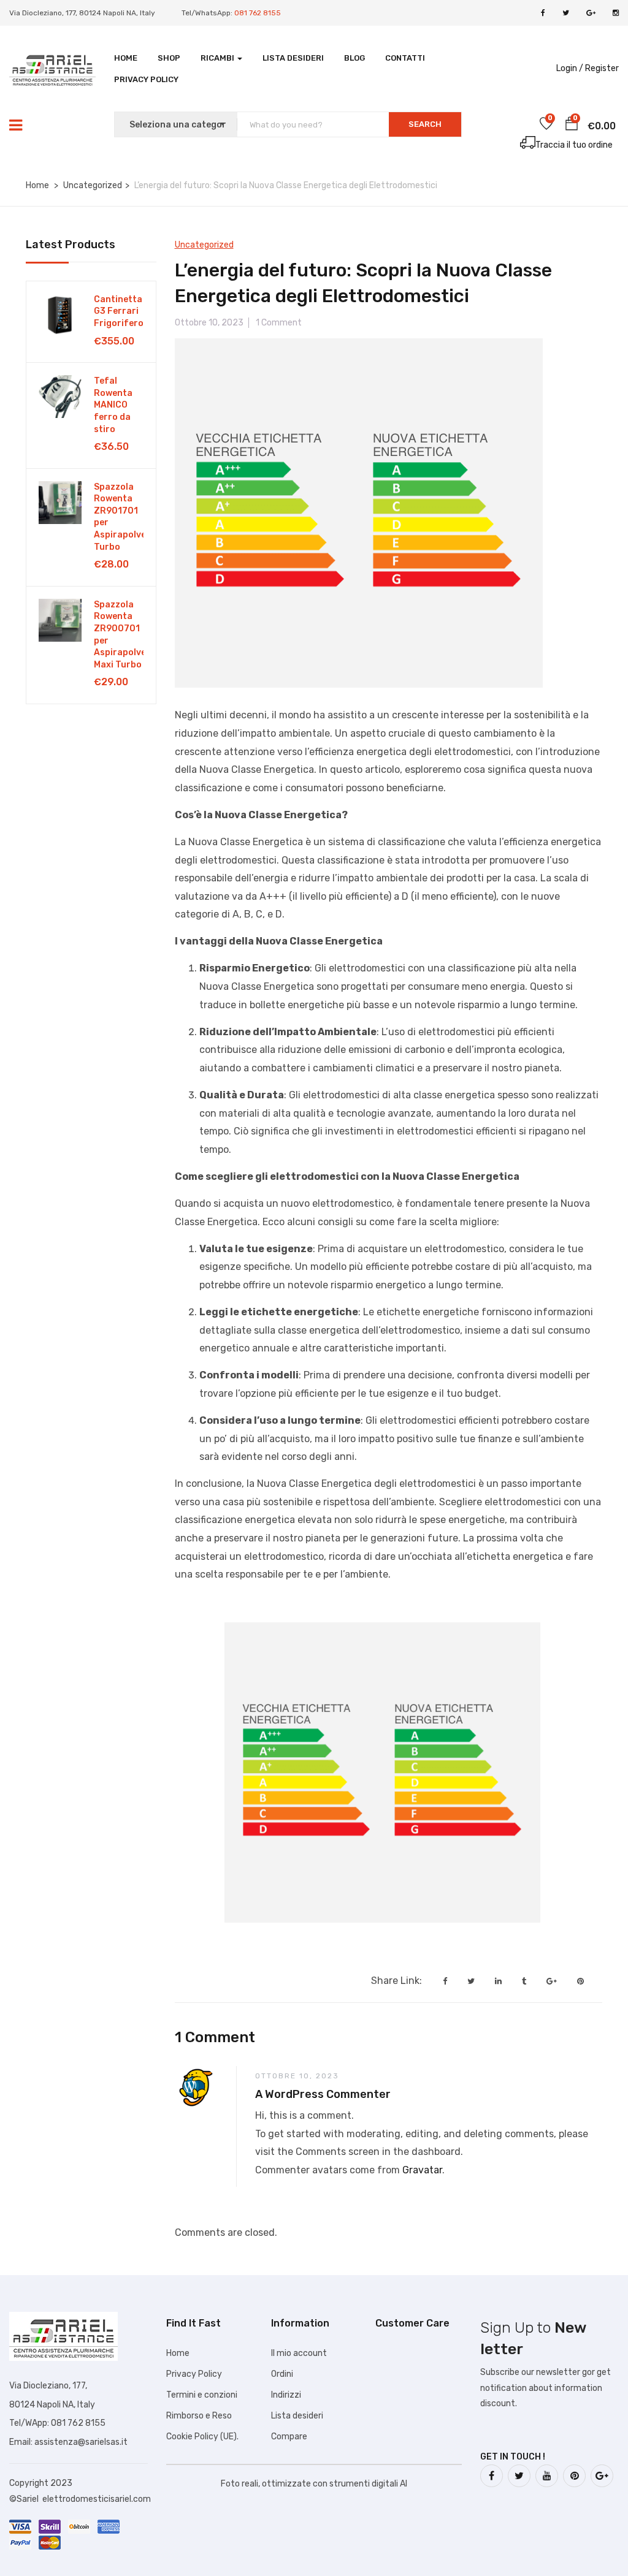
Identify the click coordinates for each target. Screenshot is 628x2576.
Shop (169, 58)
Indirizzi (286, 2395)
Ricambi (218, 58)
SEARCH (425, 124)
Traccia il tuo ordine (574, 145)
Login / (570, 68)
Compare (289, 2437)
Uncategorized (93, 185)
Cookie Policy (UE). (202, 2437)
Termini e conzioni (202, 2395)
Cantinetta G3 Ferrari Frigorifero (119, 311)
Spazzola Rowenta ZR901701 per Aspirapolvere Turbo (119, 517)
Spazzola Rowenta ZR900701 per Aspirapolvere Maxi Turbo (119, 635)
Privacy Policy (146, 79)
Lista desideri (293, 58)
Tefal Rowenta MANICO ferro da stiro (113, 405)
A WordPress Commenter (323, 2094)
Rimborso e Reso (199, 2416)
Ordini (282, 2374)
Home (126, 58)
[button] (572, 126)
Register (602, 68)
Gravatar (422, 2170)
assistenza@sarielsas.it (81, 2442)
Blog (354, 58)
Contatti (405, 58)
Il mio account (299, 2353)
